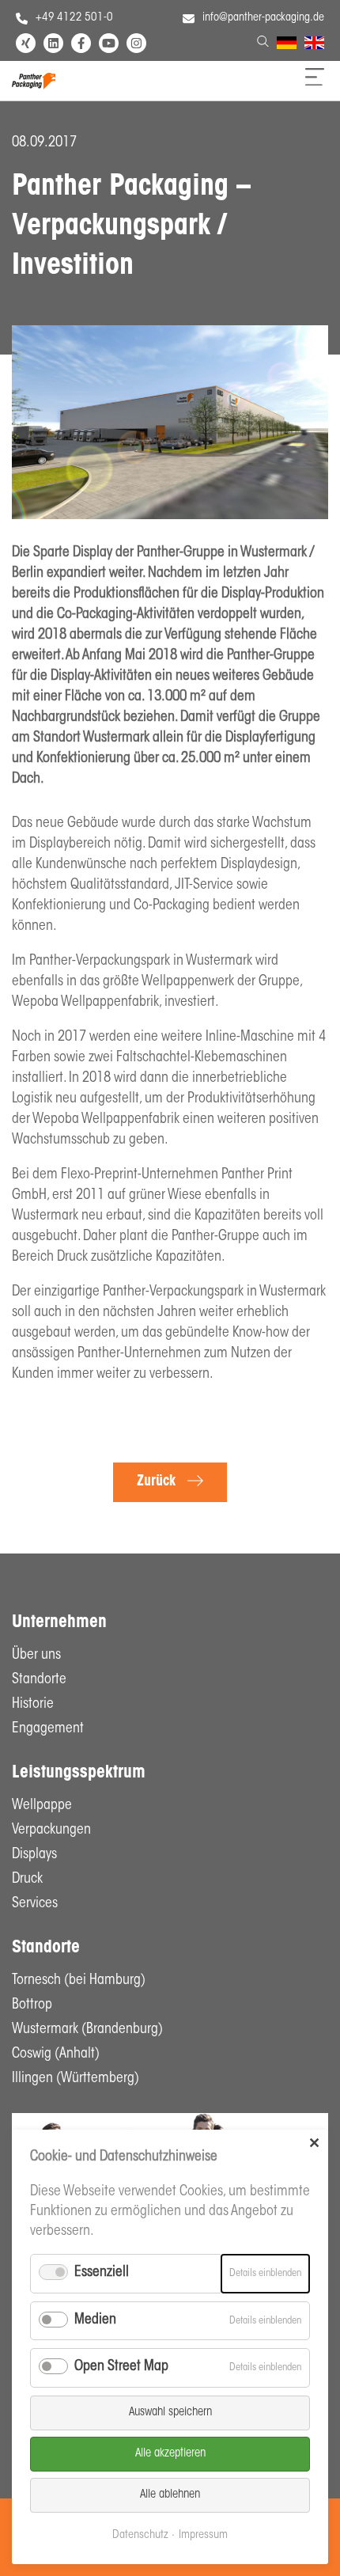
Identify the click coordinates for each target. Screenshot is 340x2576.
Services (35, 1904)
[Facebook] (81, 43)
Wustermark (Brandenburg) (87, 2030)
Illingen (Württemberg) (76, 2079)
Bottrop (32, 2005)
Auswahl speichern (170, 2413)
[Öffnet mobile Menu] (315, 82)
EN (311, 45)
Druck (27, 1880)
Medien (95, 2320)
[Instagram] (136, 43)
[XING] (26, 43)
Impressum (203, 2535)
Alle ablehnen (170, 2495)
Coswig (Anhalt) (56, 2054)
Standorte (39, 1680)
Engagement (48, 1729)
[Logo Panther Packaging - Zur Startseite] (34, 86)
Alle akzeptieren (170, 2454)
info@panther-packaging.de (263, 18)
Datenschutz (140, 2535)
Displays (34, 1855)
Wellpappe (42, 1806)
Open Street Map (121, 2367)
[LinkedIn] (53, 43)
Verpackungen (51, 1831)
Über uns (36, 1656)
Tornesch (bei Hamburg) (79, 1981)
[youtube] (109, 43)
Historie (33, 1705)
